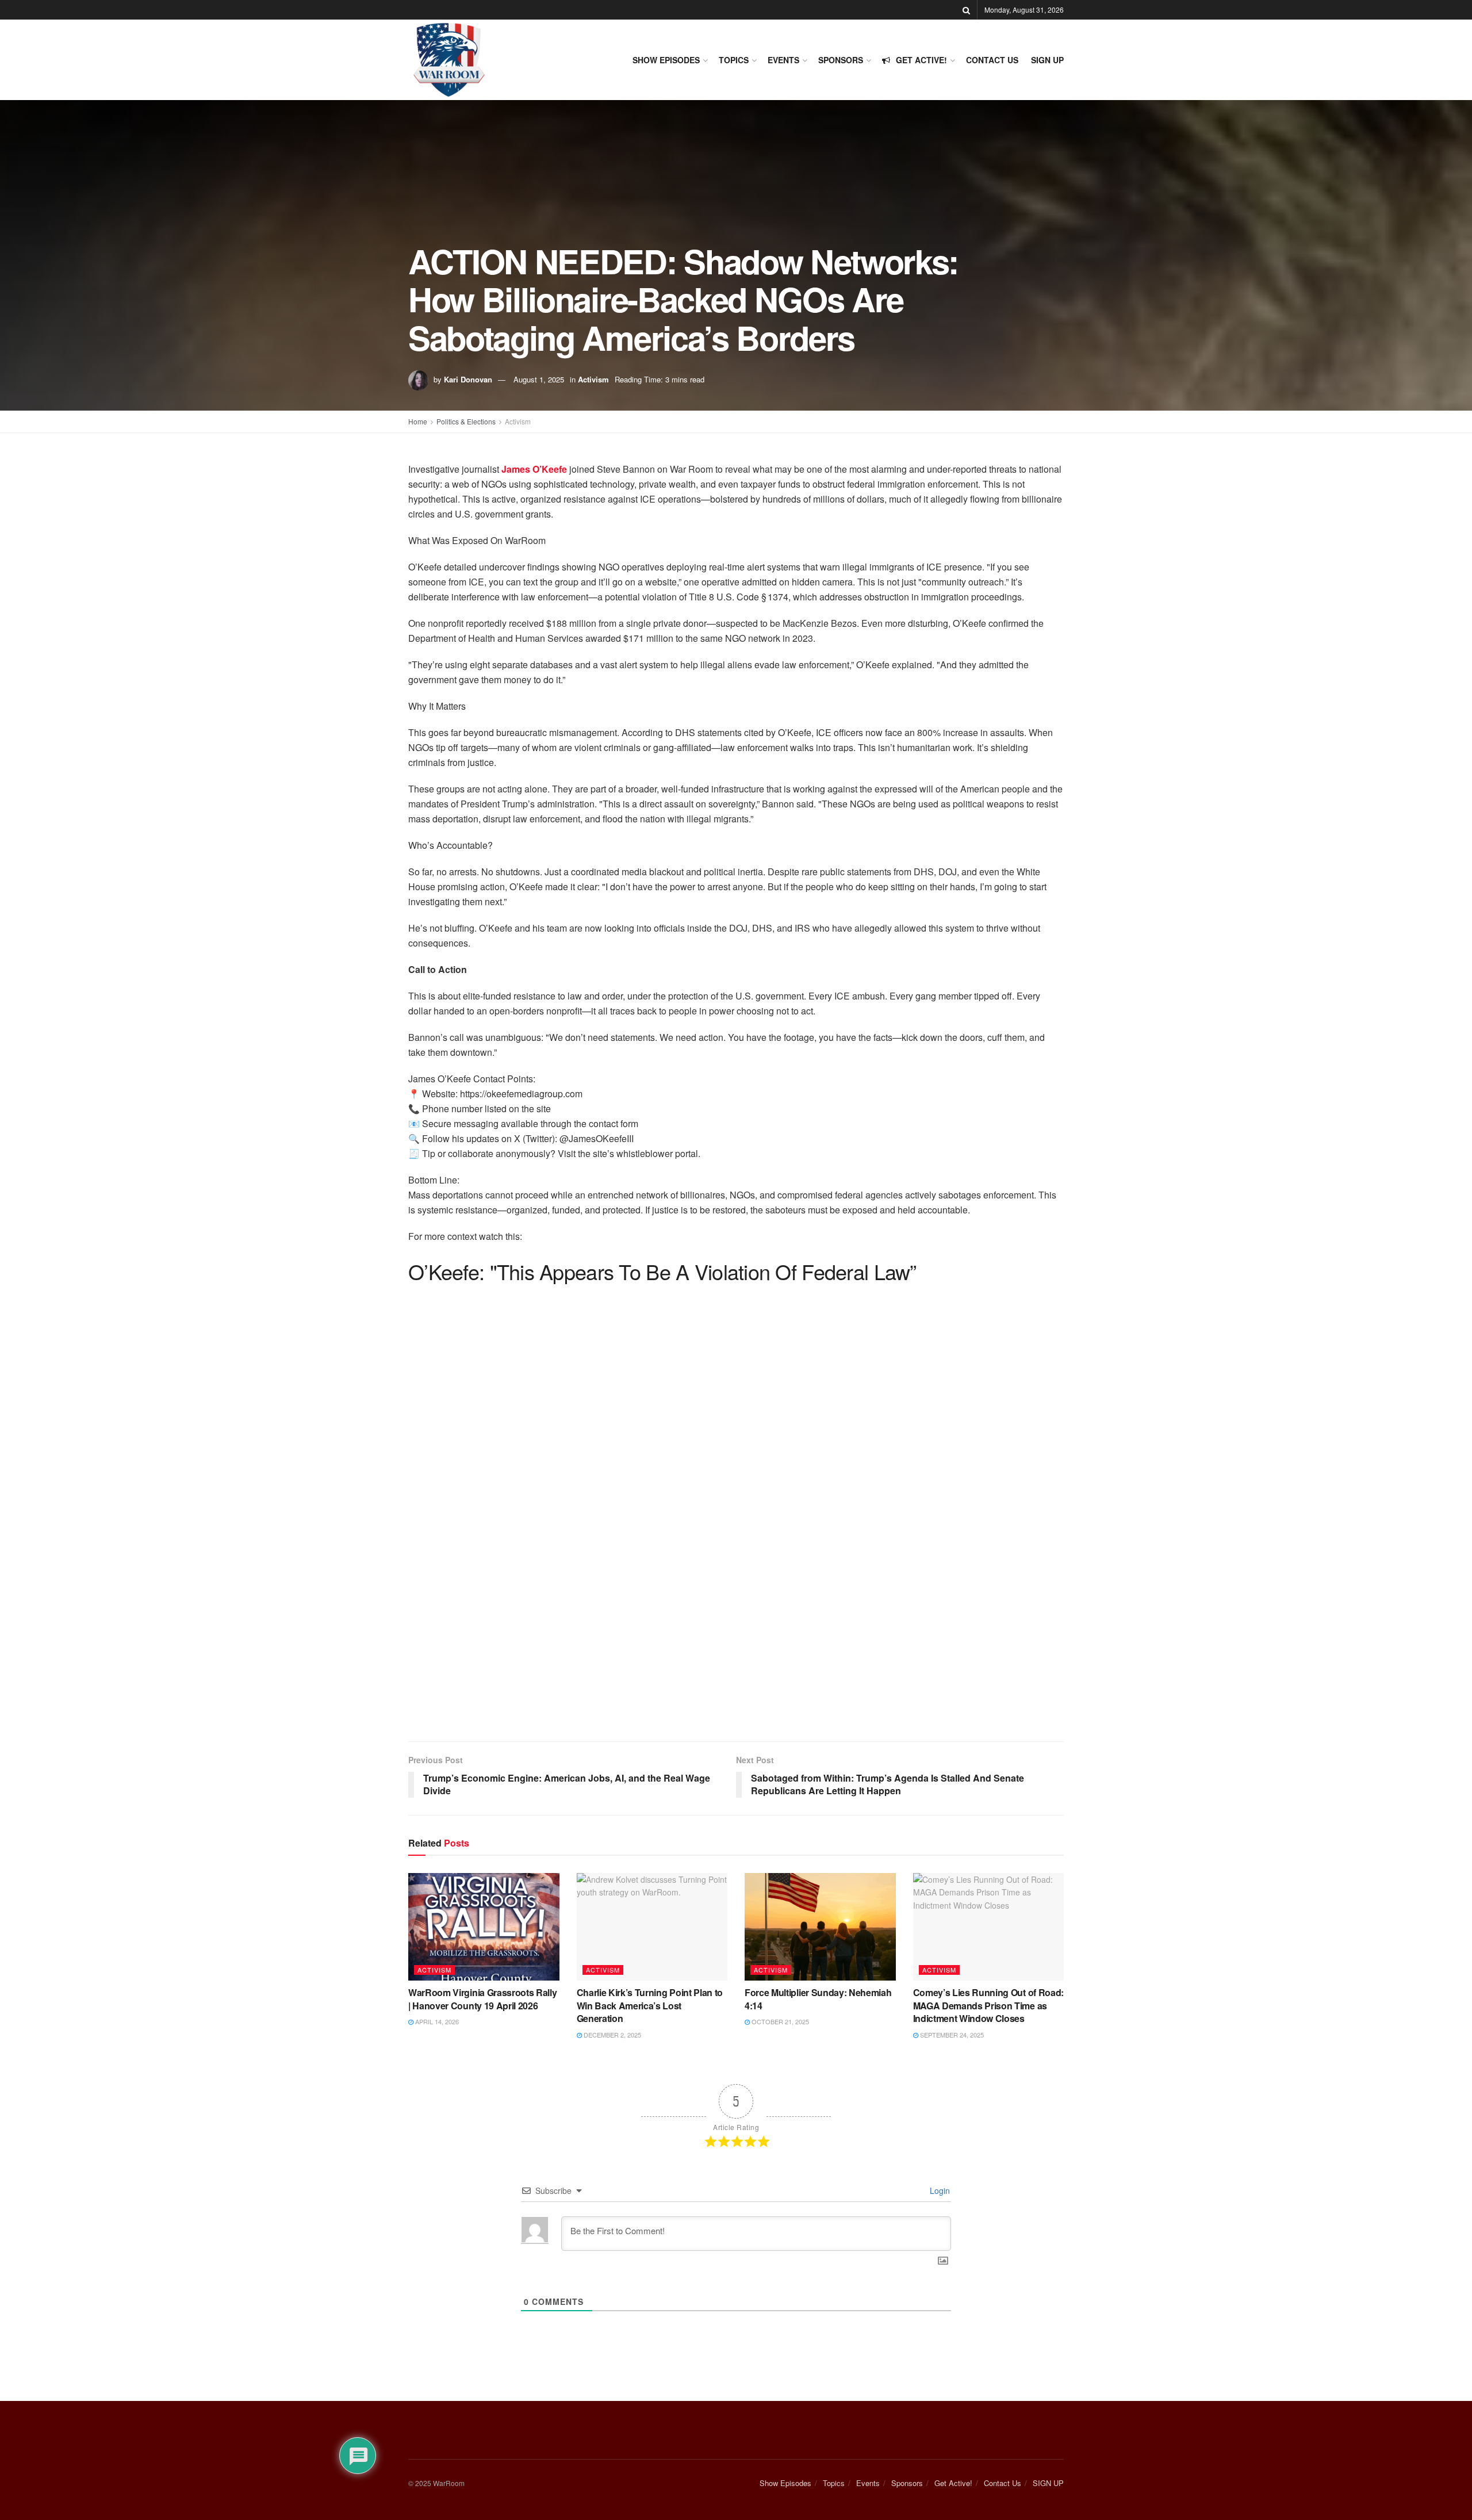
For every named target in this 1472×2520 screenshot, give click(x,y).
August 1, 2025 (539, 379)
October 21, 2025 (779, 2021)
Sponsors (841, 60)
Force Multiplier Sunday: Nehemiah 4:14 (818, 1999)
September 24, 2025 (951, 2035)
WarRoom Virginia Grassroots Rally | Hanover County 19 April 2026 (482, 1999)
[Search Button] (966, 10)
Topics (734, 60)
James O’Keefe (533, 469)
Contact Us (992, 60)
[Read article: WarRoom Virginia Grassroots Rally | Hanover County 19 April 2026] (484, 1927)
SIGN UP (1047, 60)
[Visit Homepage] (449, 60)
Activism (593, 379)
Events (783, 60)
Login (939, 2190)
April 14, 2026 (436, 2021)
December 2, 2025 (612, 2035)
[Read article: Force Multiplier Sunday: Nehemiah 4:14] (820, 1927)
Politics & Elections (466, 421)
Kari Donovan (468, 379)
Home (418, 421)
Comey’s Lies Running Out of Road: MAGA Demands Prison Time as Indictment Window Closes (988, 2005)
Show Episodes (666, 60)
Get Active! (921, 60)
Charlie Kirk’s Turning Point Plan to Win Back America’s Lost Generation (650, 2005)
